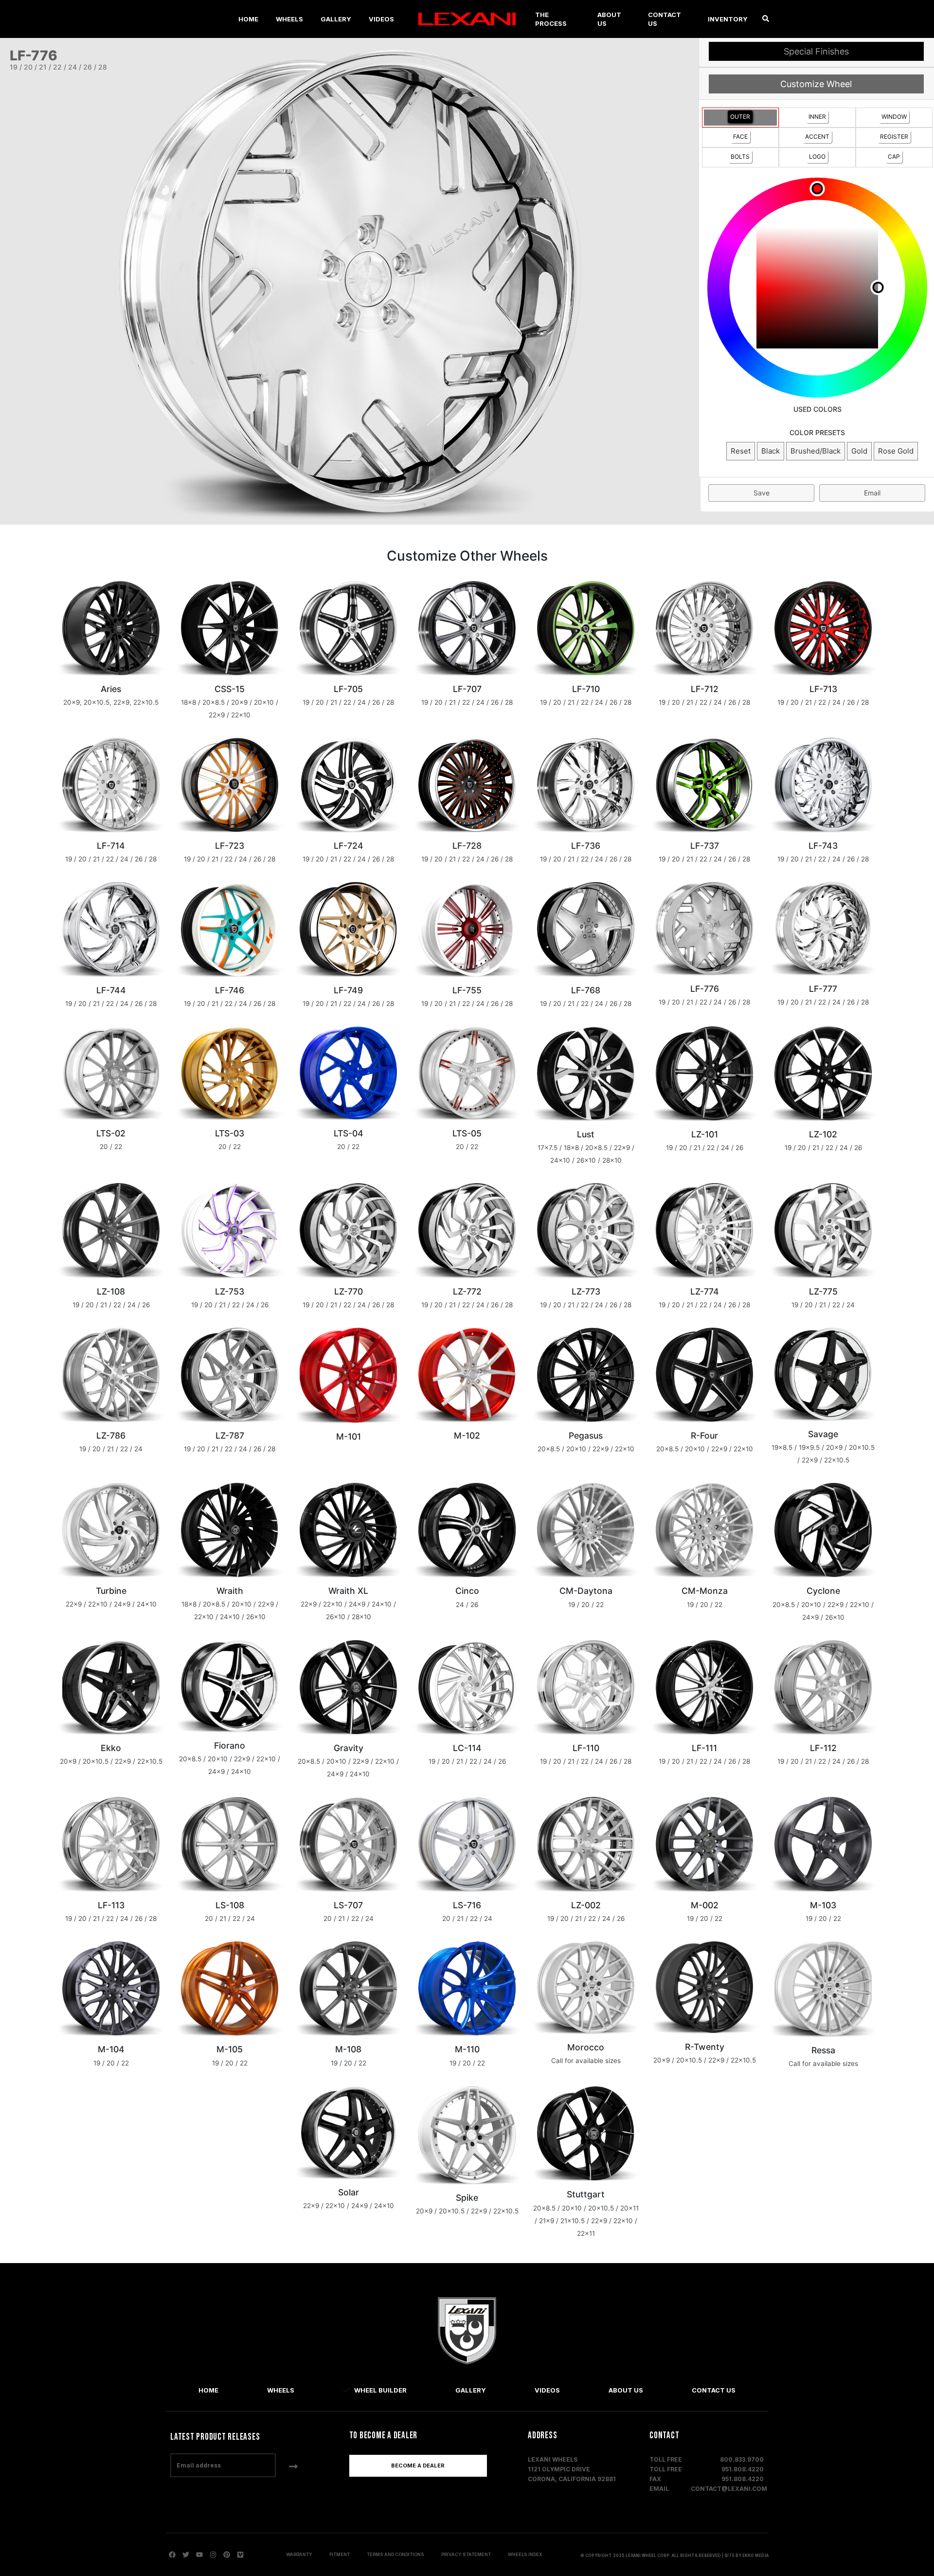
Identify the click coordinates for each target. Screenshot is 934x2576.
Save (762, 493)
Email (872, 493)
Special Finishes (816, 51)
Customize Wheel (816, 84)
